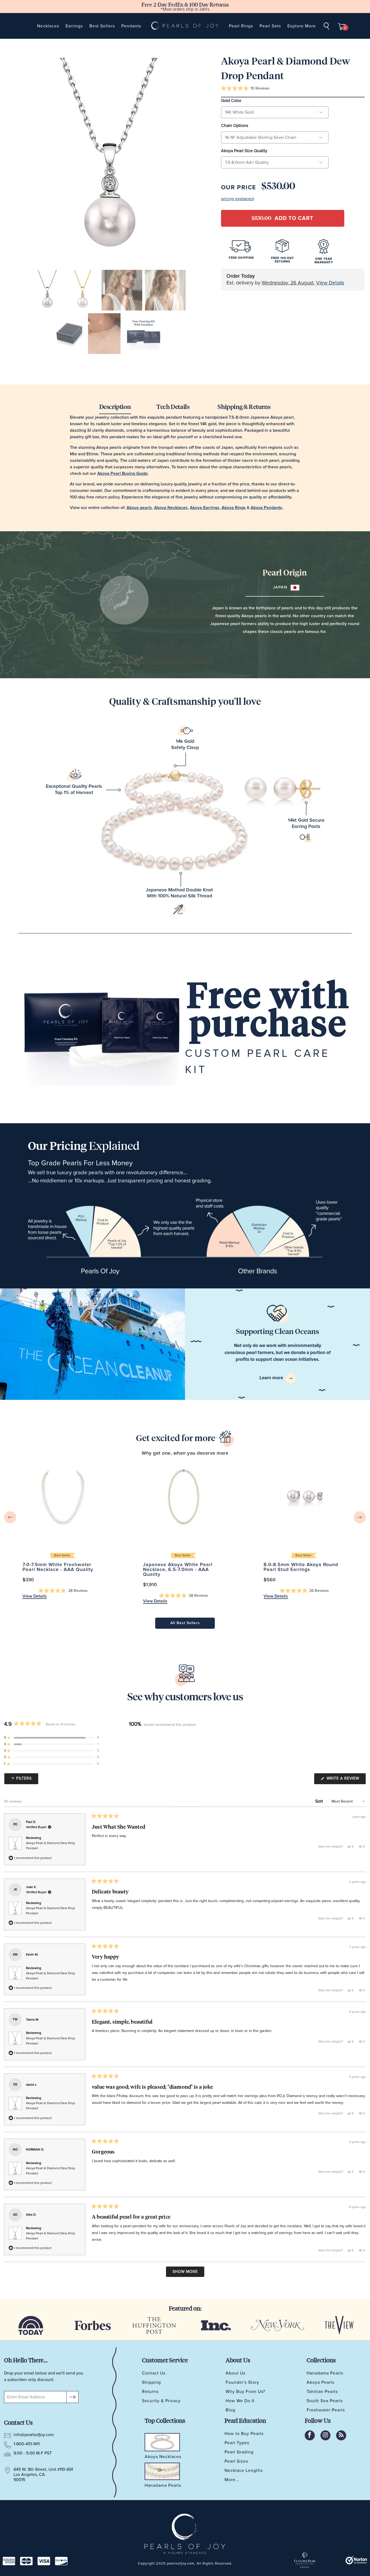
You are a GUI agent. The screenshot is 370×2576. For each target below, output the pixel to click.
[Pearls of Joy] (185, 26)
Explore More (302, 26)
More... (232, 2480)
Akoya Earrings (205, 508)
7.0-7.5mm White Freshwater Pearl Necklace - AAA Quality (63, 1496)
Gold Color (231, 101)
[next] (360, 1517)
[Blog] (341, 2435)
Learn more (272, 1378)
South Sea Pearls (325, 2401)
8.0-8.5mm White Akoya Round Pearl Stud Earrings (304, 1496)
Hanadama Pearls (325, 2373)
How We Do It (240, 2401)
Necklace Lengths (244, 2471)
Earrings (74, 26)
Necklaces (48, 26)
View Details (330, 283)
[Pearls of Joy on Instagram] (325, 2435)
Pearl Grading (239, 2452)
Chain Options (235, 126)
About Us (236, 2373)
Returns (150, 2392)
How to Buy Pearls (244, 2434)
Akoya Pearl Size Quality (244, 151)
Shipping (151, 2382)
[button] (245, 89)
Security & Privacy (161, 2401)
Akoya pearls (139, 508)
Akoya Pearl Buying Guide (122, 473)
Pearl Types (237, 2443)
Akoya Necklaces (171, 508)
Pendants (131, 26)
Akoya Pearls (320, 2382)
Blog (231, 2410)
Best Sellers (102, 26)
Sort (320, 1801)
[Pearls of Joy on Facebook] (310, 2435)
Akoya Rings (234, 508)
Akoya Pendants (266, 508)
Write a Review (346, 1780)
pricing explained (237, 199)
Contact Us (154, 2373)
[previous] (10, 1517)
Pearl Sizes (236, 2461)
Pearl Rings (241, 26)
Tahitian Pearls (322, 2392)
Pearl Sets (270, 26)
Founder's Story (242, 2382)
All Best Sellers (185, 1623)
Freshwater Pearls (326, 2410)
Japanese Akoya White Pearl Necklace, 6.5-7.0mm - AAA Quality (184, 1496)
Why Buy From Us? (245, 2392)
